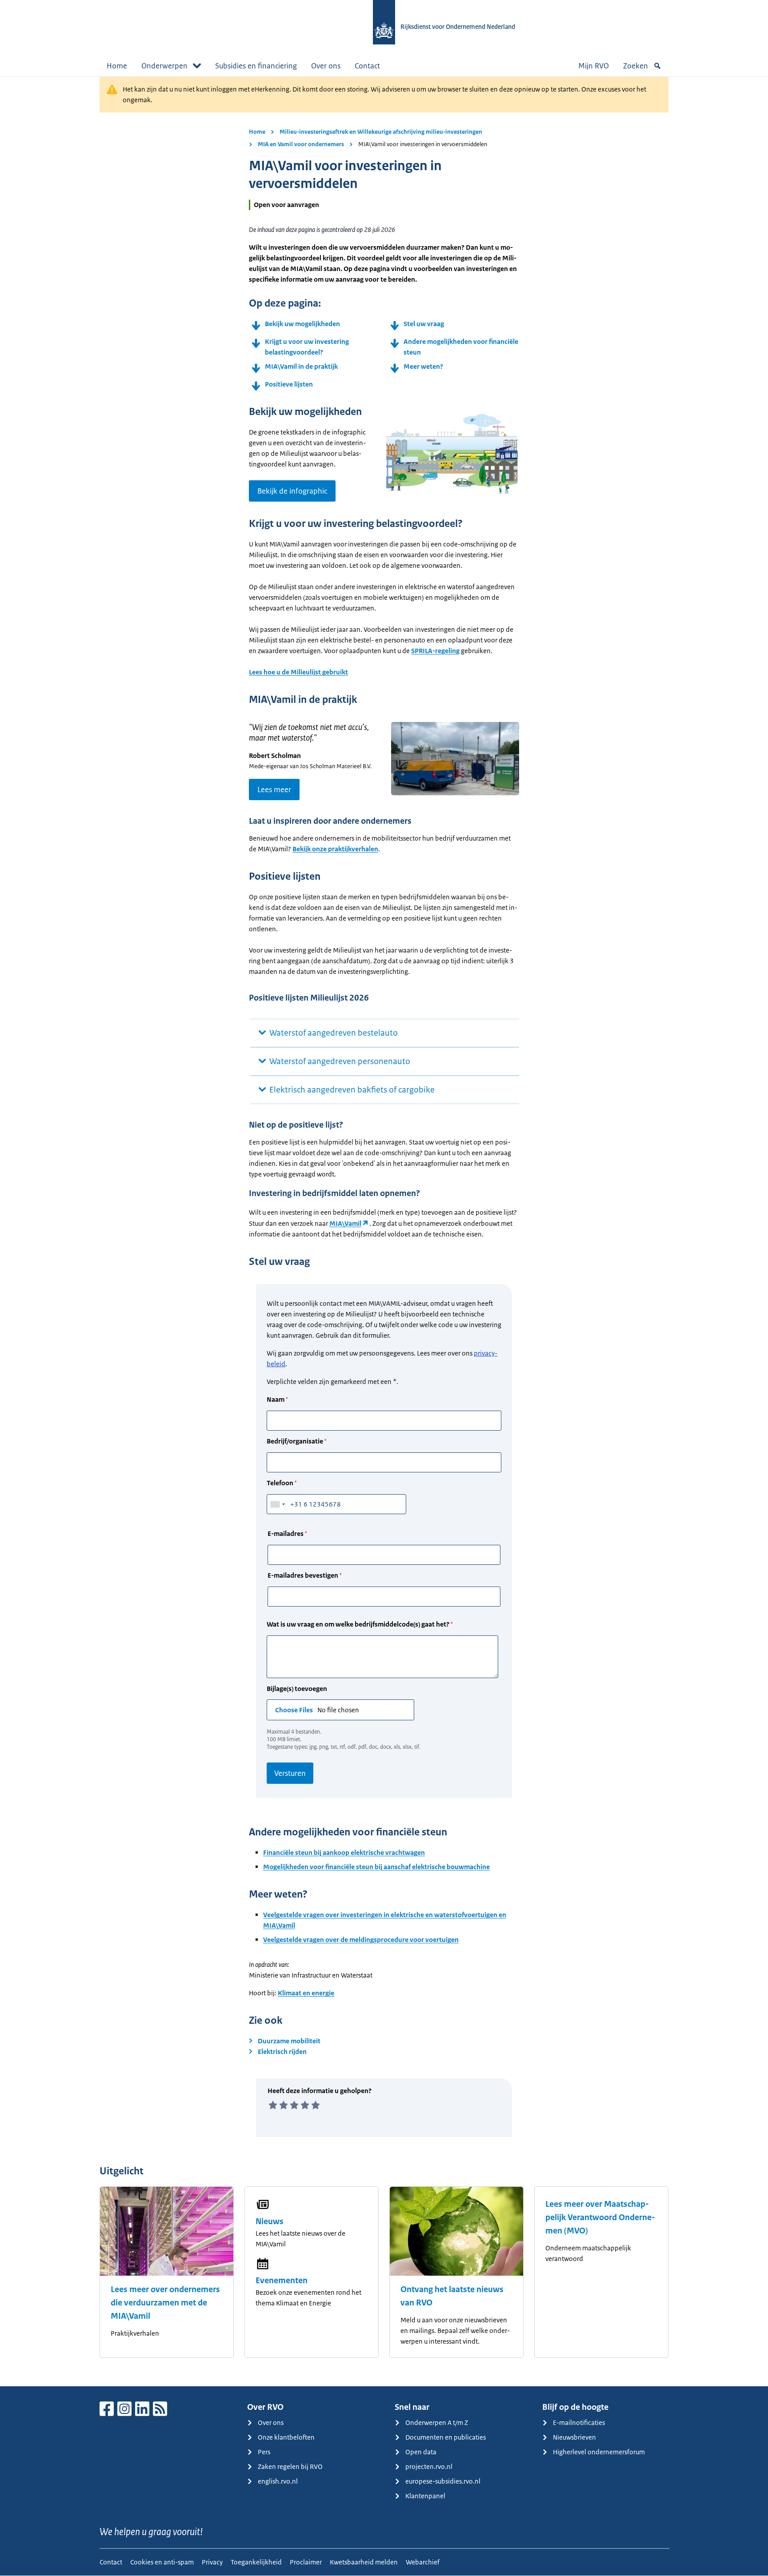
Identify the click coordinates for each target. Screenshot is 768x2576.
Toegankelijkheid (256, 2562)
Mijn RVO (594, 66)
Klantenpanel (425, 2496)
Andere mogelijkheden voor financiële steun (461, 347)
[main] (384, 1231)
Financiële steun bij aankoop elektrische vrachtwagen (344, 1852)
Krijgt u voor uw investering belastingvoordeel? (307, 347)
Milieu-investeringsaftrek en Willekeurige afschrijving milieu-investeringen (381, 132)
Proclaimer (306, 2562)
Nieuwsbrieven (574, 2437)
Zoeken (636, 66)
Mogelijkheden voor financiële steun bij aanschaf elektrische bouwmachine (376, 1867)
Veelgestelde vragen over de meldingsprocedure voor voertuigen (361, 1940)
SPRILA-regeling (435, 651)
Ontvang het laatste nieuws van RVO (452, 2296)
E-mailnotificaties (579, 2422)
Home (117, 66)
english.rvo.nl (278, 2481)
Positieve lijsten (289, 384)
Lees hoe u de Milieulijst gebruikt (298, 672)
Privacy (212, 2562)
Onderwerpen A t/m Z (437, 2422)
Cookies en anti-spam (162, 2562)
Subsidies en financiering (256, 66)
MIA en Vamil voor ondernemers (301, 144)
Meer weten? (423, 366)
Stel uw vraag (424, 324)
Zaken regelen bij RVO (290, 2466)
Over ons (326, 66)
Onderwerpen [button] (164, 66)
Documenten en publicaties (446, 2437)
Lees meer (274, 790)
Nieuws (270, 2221)
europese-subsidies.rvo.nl (443, 2481)
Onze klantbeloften (286, 2437)
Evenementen (282, 2281)
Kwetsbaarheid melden (364, 2562)
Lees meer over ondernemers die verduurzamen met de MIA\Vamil (165, 2303)
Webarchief (423, 2562)
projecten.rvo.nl (429, 2466)
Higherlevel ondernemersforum (599, 2452)
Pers (264, 2452)
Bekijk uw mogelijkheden (302, 324)
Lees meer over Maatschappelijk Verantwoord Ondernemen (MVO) (600, 2217)
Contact (367, 66)
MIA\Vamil (345, 1223)
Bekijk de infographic (292, 491)
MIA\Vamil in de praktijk (301, 366)
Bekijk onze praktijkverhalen (335, 849)
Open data (421, 2452)
